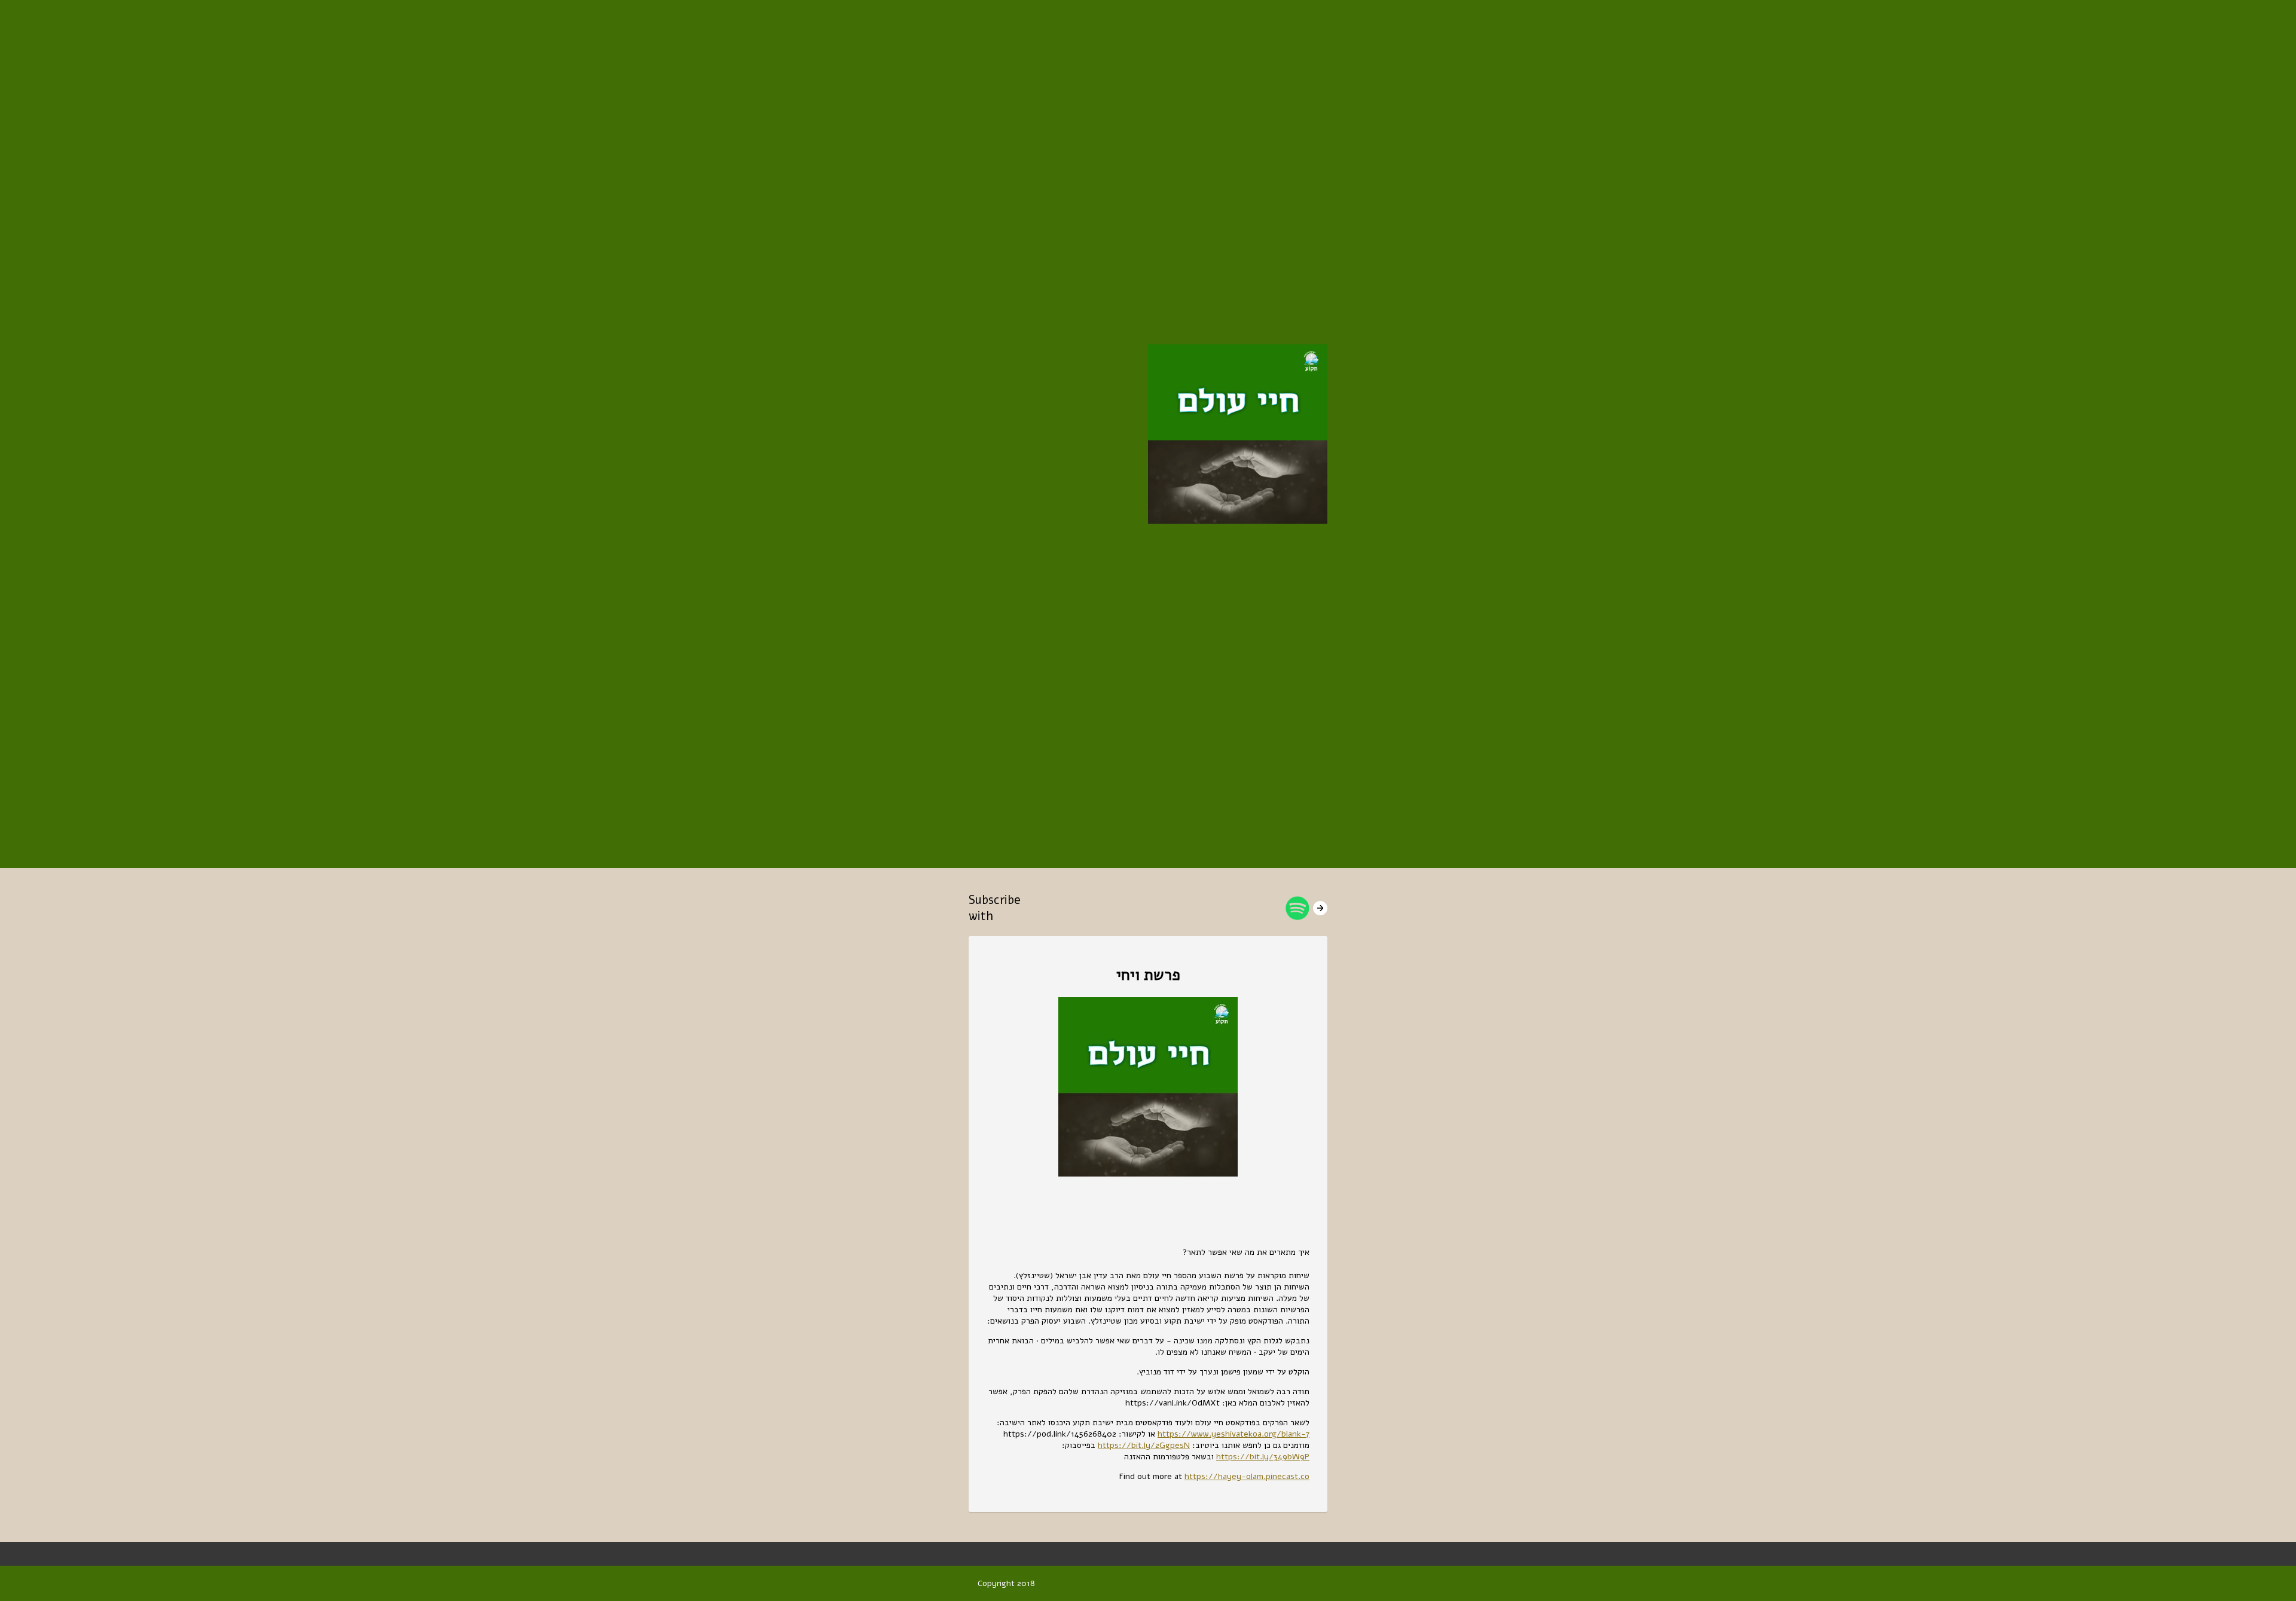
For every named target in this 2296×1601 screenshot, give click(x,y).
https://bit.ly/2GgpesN (1144, 1445)
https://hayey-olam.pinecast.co (1247, 1476)
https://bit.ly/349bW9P (1263, 1457)
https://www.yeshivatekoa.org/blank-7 (1234, 1434)
